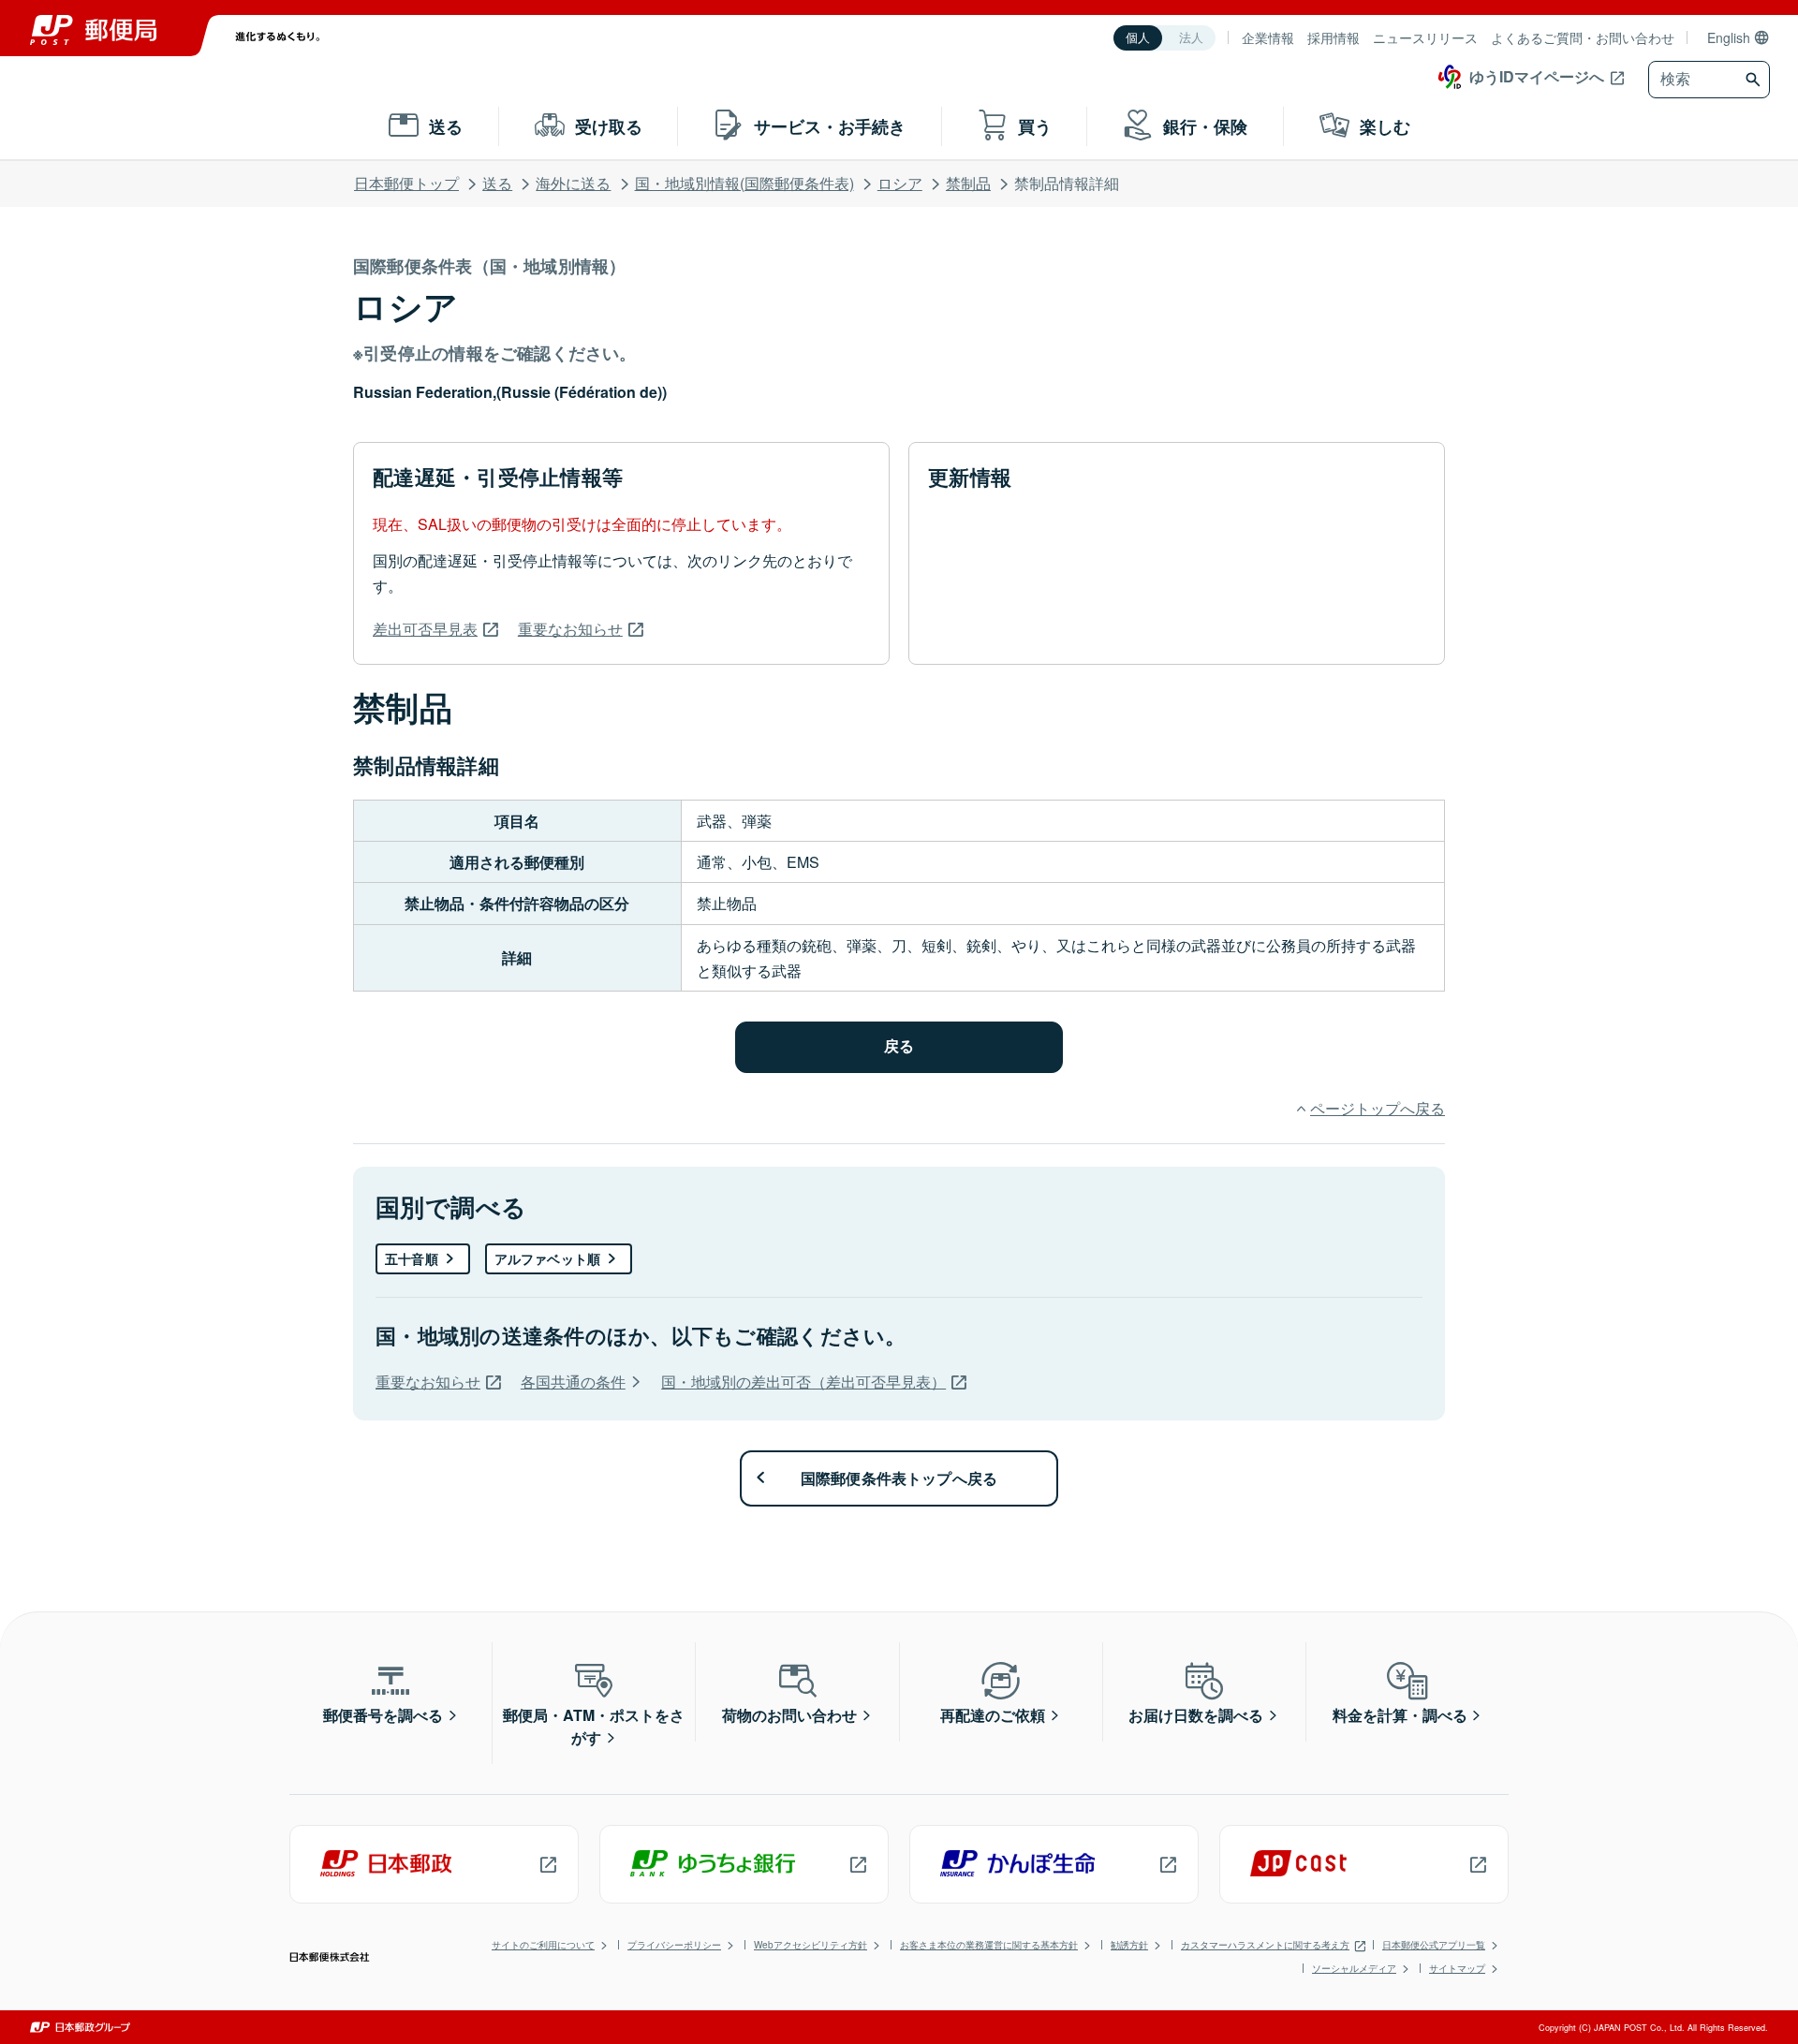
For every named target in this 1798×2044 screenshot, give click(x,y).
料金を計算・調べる (1400, 1715)
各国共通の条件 (573, 1382)
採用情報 (1334, 37)
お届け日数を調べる (1196, 1715)
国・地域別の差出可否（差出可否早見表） (803, 1382)
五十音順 (412, 1258)
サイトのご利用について (543, 1945)
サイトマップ (1457, 1968)
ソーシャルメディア (1354, 1968)
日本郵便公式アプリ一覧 (1434, 1945)
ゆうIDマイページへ (1537, 76)
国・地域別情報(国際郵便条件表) (744, 183)
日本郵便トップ (406, 183)
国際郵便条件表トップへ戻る (899, 1478)
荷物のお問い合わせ (789, 1715)
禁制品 (968, 183)
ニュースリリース (1425, 37)
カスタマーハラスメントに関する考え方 (1265, 1945)
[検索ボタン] (1755, 80)
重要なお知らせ (570, 629)
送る (497, 183)
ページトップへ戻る (1378, 1108)
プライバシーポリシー (674, 1945)
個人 (1138, 38)
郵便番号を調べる (383, 1715)
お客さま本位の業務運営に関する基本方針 (989, 1945)
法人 (1191, 38)
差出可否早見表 (425, 629)
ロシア (900, 183)
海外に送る (573, 183)
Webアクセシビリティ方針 (811, 1945)
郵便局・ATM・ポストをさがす (594, 1726)
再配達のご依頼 (993, 1715)
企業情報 (1268, 37)
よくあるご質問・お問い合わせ (1583, 37)
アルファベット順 (547, 1258)
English (1729, 37)
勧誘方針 (1129, 1945)
